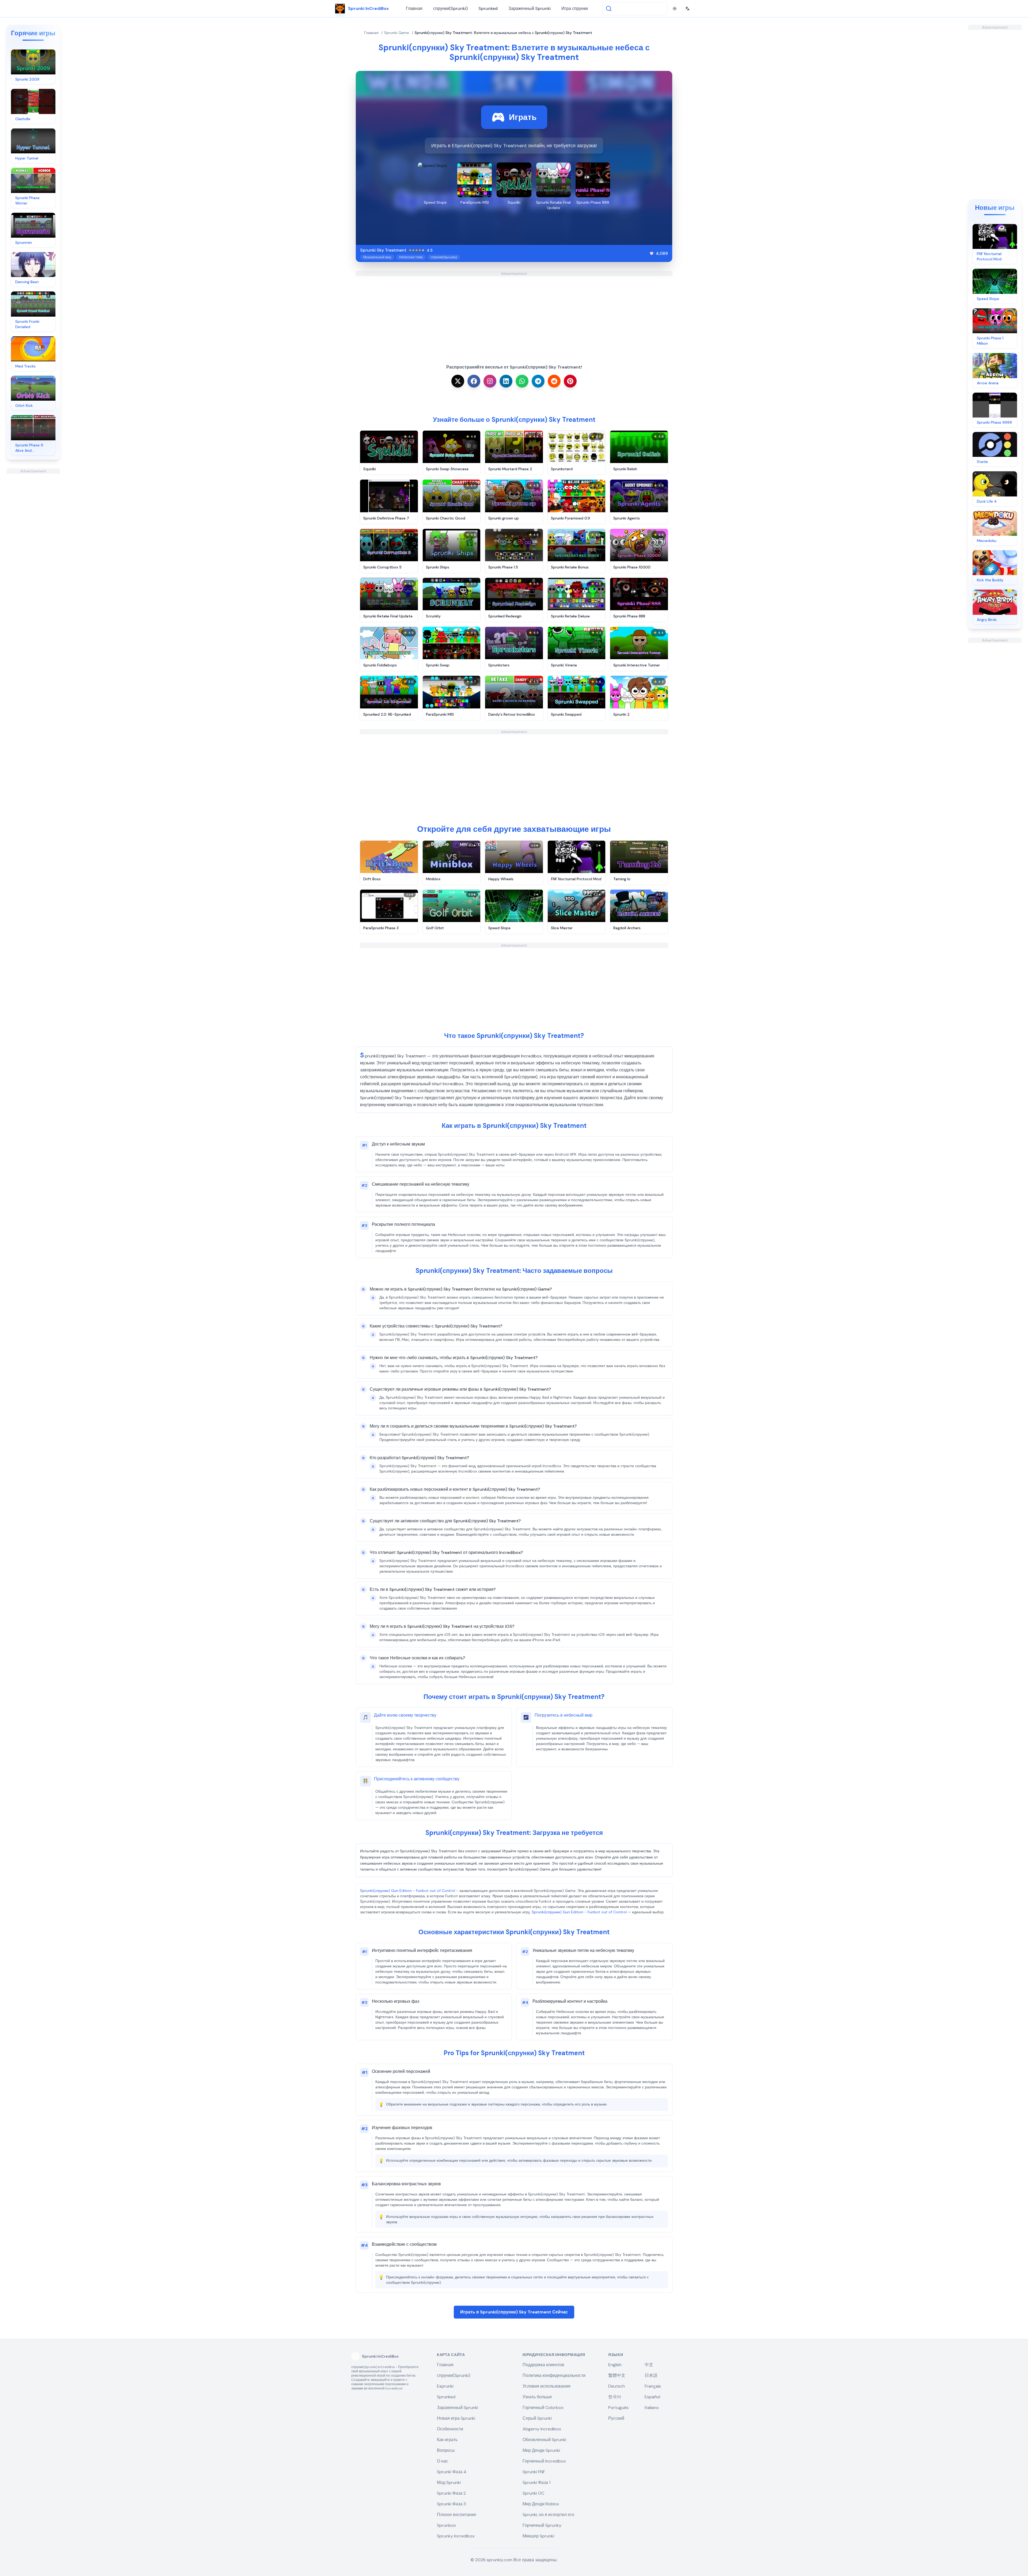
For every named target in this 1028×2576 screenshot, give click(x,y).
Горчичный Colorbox (543, 2408)
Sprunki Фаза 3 (451, 2504)
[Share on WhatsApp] (522, 381)
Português (618, 2408)
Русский (616, 2418)
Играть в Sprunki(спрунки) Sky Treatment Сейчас (514, 2312)
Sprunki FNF (534, 2472)
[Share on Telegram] (538, 381)
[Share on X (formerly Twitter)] (458, 381)
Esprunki (445, 2386)
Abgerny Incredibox (542, 2429)
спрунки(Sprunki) (450, 8)
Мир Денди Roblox (541, 2504)
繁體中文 (617, 2375)
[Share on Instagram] (490, 381)
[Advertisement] (33, 554)
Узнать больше (537, 2397)
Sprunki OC (533, 2493)
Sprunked (488, 8)
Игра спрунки (575, 8)
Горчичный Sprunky (542, 2525)
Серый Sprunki (537, 2418)
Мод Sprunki (449, 2482)
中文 (649, 2365)
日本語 (651, 2375)
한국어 (615, 2397)
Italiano (652, 2408)
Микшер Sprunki (538, 2536)
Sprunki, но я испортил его (548, 2515)
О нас (443, 2461)
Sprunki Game (397, 33)
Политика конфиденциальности (554, 2375)
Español (652, 2397)
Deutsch (617, 2386)
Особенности (450, 2429)
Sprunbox (446, 2525)
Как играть (447, 2440)
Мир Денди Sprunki (541, 2450)
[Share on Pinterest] (570, 381)
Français (653, 2386)
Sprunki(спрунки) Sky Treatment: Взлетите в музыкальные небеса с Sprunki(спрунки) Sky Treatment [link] (503, 33)
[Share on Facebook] (474, 381)
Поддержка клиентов (543, 2365)
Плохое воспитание (457, 2515)
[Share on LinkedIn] (506, 381)
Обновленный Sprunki (544, 2440)
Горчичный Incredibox (544, 2461)
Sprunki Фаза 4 (452, 2472)
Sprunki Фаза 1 (536, 2482)
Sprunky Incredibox (456, 2536)
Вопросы (446, 2450)
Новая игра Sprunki (456, 2418)
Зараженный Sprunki (530, 8)
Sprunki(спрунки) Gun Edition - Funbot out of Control (408, 1891)
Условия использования (547, 2386)
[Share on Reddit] (554, 381)
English (615, 2365)
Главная (414, 8)
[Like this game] (652, 253)
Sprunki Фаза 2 (451, 2493)
